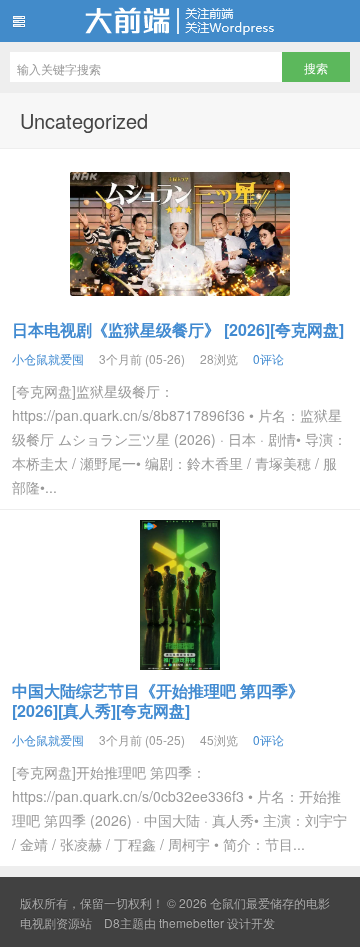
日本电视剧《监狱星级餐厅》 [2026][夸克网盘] (178, 329)
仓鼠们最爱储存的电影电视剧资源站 (180, 21)
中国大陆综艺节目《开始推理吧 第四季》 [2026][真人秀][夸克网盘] (158, 700)
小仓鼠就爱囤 (48, 358)
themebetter (191, 922)
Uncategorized (84, 120)
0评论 (268, 358)
